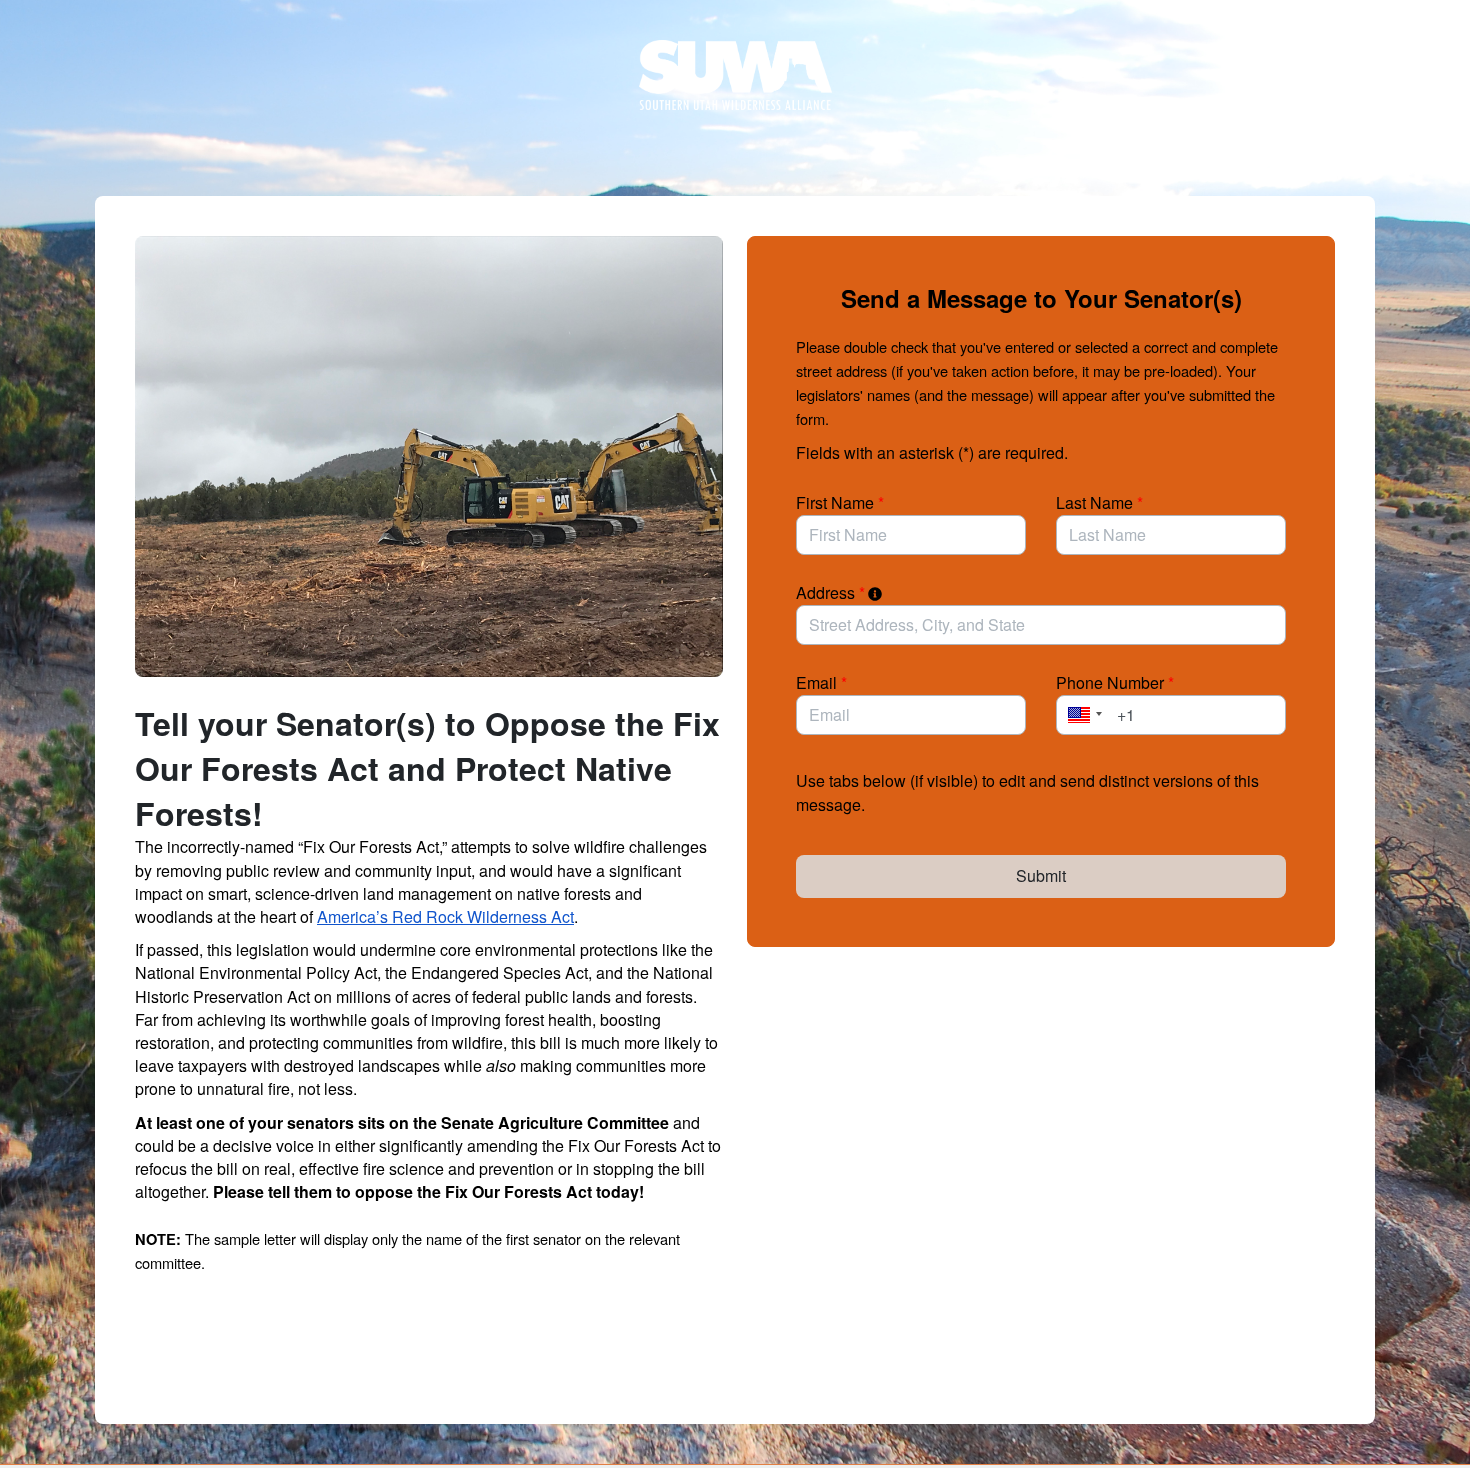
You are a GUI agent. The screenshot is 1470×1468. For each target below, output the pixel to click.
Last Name (1099, 502)
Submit (1041, 875)
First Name (840, 502)
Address (830, 592)
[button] (1082, 715)
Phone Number (1115, 682)
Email (821, 682)
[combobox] (1041, 625)
